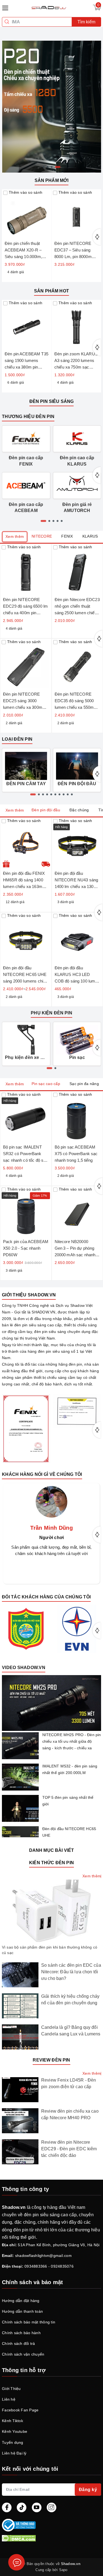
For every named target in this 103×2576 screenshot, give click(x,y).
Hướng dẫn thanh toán (22, 2311)
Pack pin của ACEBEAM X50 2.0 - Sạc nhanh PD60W (26, 1248)
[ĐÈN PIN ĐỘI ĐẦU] (77, 766)
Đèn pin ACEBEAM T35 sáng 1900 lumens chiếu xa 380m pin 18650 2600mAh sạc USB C (27, 367)
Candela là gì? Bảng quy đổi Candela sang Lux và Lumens (71, 2031)
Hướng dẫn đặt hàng (21, 2301)
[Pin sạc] (77, 1040)
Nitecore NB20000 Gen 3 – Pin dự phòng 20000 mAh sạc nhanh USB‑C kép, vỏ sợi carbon (75, 1255)
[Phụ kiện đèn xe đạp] (26, 1040)
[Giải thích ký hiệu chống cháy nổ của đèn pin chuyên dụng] (20, 2006)
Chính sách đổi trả (19, 2343)
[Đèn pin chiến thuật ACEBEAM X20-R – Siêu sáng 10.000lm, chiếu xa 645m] (27, 214)
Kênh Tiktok (12, 2421)
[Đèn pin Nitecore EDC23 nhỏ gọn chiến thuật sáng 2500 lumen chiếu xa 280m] (77, 569)
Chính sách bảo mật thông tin (29, 2322)
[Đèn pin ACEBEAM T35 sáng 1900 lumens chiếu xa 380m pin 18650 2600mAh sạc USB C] (27, 325)
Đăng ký (88, 2490)
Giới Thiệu (11, 2389)
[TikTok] (22, 2507)
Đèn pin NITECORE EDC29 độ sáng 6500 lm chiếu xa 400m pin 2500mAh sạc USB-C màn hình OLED (25, 613)
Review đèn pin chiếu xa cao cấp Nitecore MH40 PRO (70, 2114)
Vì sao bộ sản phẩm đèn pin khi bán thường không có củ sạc (50, 1950)
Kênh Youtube (15, 2431)
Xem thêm (15, 536)
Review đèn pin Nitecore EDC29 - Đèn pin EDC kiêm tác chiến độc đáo (69, 2149)
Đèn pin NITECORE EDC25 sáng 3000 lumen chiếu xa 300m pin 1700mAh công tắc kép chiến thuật (23, 707)
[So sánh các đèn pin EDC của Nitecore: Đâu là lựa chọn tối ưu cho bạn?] (20, 1975)
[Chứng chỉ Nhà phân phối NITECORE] (77, 1411)
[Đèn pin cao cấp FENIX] (26, 439)
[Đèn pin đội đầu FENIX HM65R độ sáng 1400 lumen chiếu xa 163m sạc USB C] (26, 843)
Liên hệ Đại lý (14, 2453)
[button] (51, 1703)
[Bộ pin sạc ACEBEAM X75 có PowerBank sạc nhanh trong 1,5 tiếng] (77, 1117)
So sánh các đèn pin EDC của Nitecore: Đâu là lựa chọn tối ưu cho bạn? (71, 1972)
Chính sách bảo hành (21, 2333)
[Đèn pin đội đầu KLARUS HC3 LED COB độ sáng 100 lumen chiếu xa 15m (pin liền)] (77, 938)
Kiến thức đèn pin (51, 1863)
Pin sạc (77, 1057)
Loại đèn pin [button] (17, 739)
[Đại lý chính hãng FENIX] (26, 1428)
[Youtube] (37, 2507)
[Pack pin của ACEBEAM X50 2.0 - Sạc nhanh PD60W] (26, 1212)
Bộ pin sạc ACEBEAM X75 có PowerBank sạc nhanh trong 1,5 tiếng (76, 1154)
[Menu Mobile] (7, 7)
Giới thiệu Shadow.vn (29, 1295)
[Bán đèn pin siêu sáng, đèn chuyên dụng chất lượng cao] (49, 7)
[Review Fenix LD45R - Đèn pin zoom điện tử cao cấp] (20, 2090)
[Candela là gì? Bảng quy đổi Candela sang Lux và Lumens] (20, 2037)
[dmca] (51, 2538)
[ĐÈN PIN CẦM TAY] (26, 766)
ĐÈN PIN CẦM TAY (26, 784)
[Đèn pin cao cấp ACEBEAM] (26, 485)
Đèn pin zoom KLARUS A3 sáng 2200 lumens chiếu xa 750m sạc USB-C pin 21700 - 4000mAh (76, 367)
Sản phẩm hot (51, 291)
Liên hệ (9, 2399)
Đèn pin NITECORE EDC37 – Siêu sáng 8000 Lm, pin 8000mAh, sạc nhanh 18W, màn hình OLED (76, 257)
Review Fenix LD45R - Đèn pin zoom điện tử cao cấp (69, 2083)
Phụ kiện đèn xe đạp (26, 1057)
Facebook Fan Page (20, 2410)
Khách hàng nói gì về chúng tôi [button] (42, 1474)
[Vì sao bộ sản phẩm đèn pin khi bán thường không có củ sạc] (51, 1911)
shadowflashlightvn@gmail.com (43, 2256)
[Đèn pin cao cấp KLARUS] (77, 439)
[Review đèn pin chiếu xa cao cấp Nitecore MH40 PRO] (20, 2121)
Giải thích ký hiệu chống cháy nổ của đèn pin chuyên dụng (70, 2000)
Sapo (63, 2570)
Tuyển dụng (13, 2442)
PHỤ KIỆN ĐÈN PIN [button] (51, 1013)
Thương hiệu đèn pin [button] (28, 417)
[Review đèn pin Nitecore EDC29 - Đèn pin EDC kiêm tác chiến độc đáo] (20, 2152)
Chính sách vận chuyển (23, 2354)
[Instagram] (51, 2507)
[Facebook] (7, 2507)
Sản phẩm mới (52, 180)
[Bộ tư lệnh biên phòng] (26, 1629)
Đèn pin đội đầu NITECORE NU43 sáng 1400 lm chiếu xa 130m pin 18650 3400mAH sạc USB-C (77, 886)
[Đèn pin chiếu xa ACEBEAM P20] (51, 106)
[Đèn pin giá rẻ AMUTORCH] (77, 485)
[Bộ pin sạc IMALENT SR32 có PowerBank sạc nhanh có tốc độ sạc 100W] (26, 1117)
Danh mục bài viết (52, 1850)
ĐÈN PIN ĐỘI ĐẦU (77, 784)
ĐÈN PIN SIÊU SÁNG (52, 401)
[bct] (50, 2525)
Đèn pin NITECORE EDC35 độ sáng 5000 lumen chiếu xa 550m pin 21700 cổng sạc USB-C (74, 707)
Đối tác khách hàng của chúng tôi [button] (46, 1597)
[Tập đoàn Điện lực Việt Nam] (77, 1629)
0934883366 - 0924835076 (49, 2266)
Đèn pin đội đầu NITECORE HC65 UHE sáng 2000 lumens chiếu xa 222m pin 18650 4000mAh (25, 981)
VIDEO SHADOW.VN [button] (24, 1668)
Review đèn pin (51, 2060)
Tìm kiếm (86, 22)
